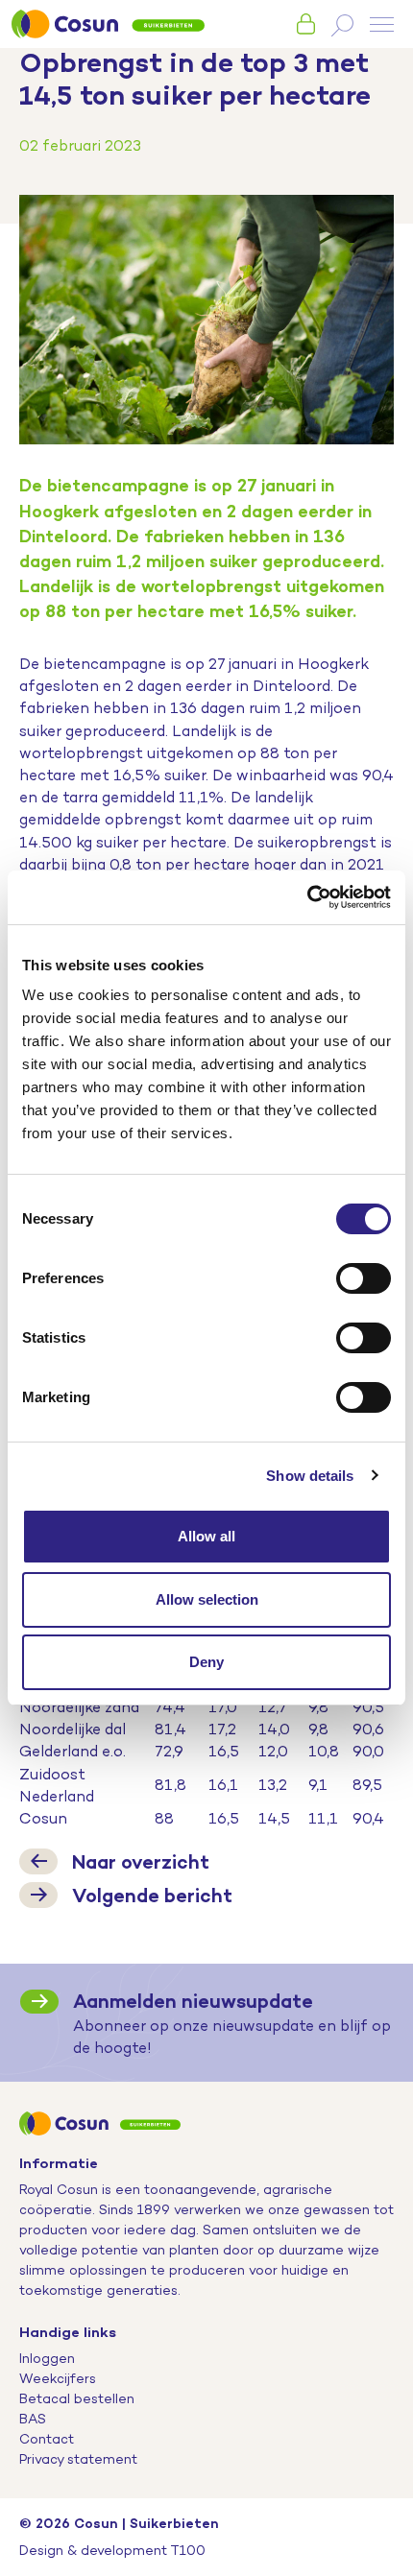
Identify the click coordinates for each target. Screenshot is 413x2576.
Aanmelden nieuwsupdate (193, 2001)
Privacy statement (78, 2459)
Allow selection (207, 1599)
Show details (310, 1476)
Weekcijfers (58, 2378)
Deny (206, 1662)
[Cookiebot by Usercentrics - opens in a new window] (307, 897)
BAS (33, 2419)
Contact (47, 2439)
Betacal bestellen (77, 2398)
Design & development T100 (112, 2550)
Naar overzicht (141, 1861)
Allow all (206, 1536)
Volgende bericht (152, 1895)
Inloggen (47, 2358)
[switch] (364, 1278)
